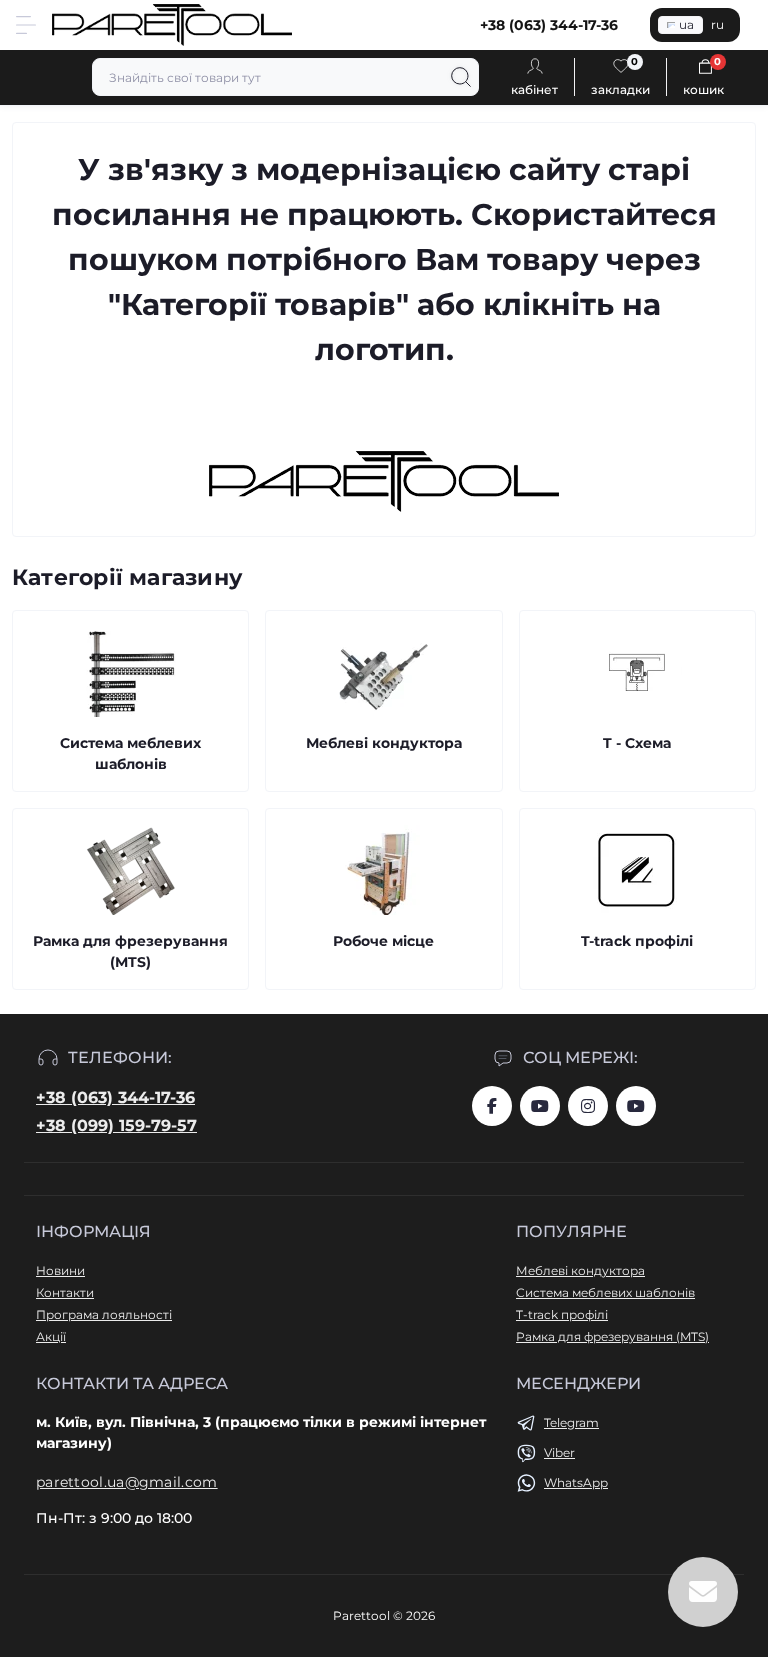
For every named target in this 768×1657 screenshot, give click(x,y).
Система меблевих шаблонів (605, 1292)
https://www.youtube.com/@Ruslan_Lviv (636, 1106)
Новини (60, 1270)
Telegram (571, 1422)
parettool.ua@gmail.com (127, 1482)
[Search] (461, 77)
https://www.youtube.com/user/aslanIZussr (540, 1106)
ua (686, 24)
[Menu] (26, 25)
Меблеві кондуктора (580, 1270)
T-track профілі (562, 1314)
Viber (559, 1452)
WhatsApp (576, 1482)
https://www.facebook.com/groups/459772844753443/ (492, 1106)
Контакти (65, 1292)
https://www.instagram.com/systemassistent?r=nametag (588, 1106)
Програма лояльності (104, 1314)
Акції (51, 1336)
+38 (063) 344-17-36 (115, 1097)
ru (717, 24)
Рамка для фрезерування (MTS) (612, 1336)
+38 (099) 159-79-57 (116, 1125)
